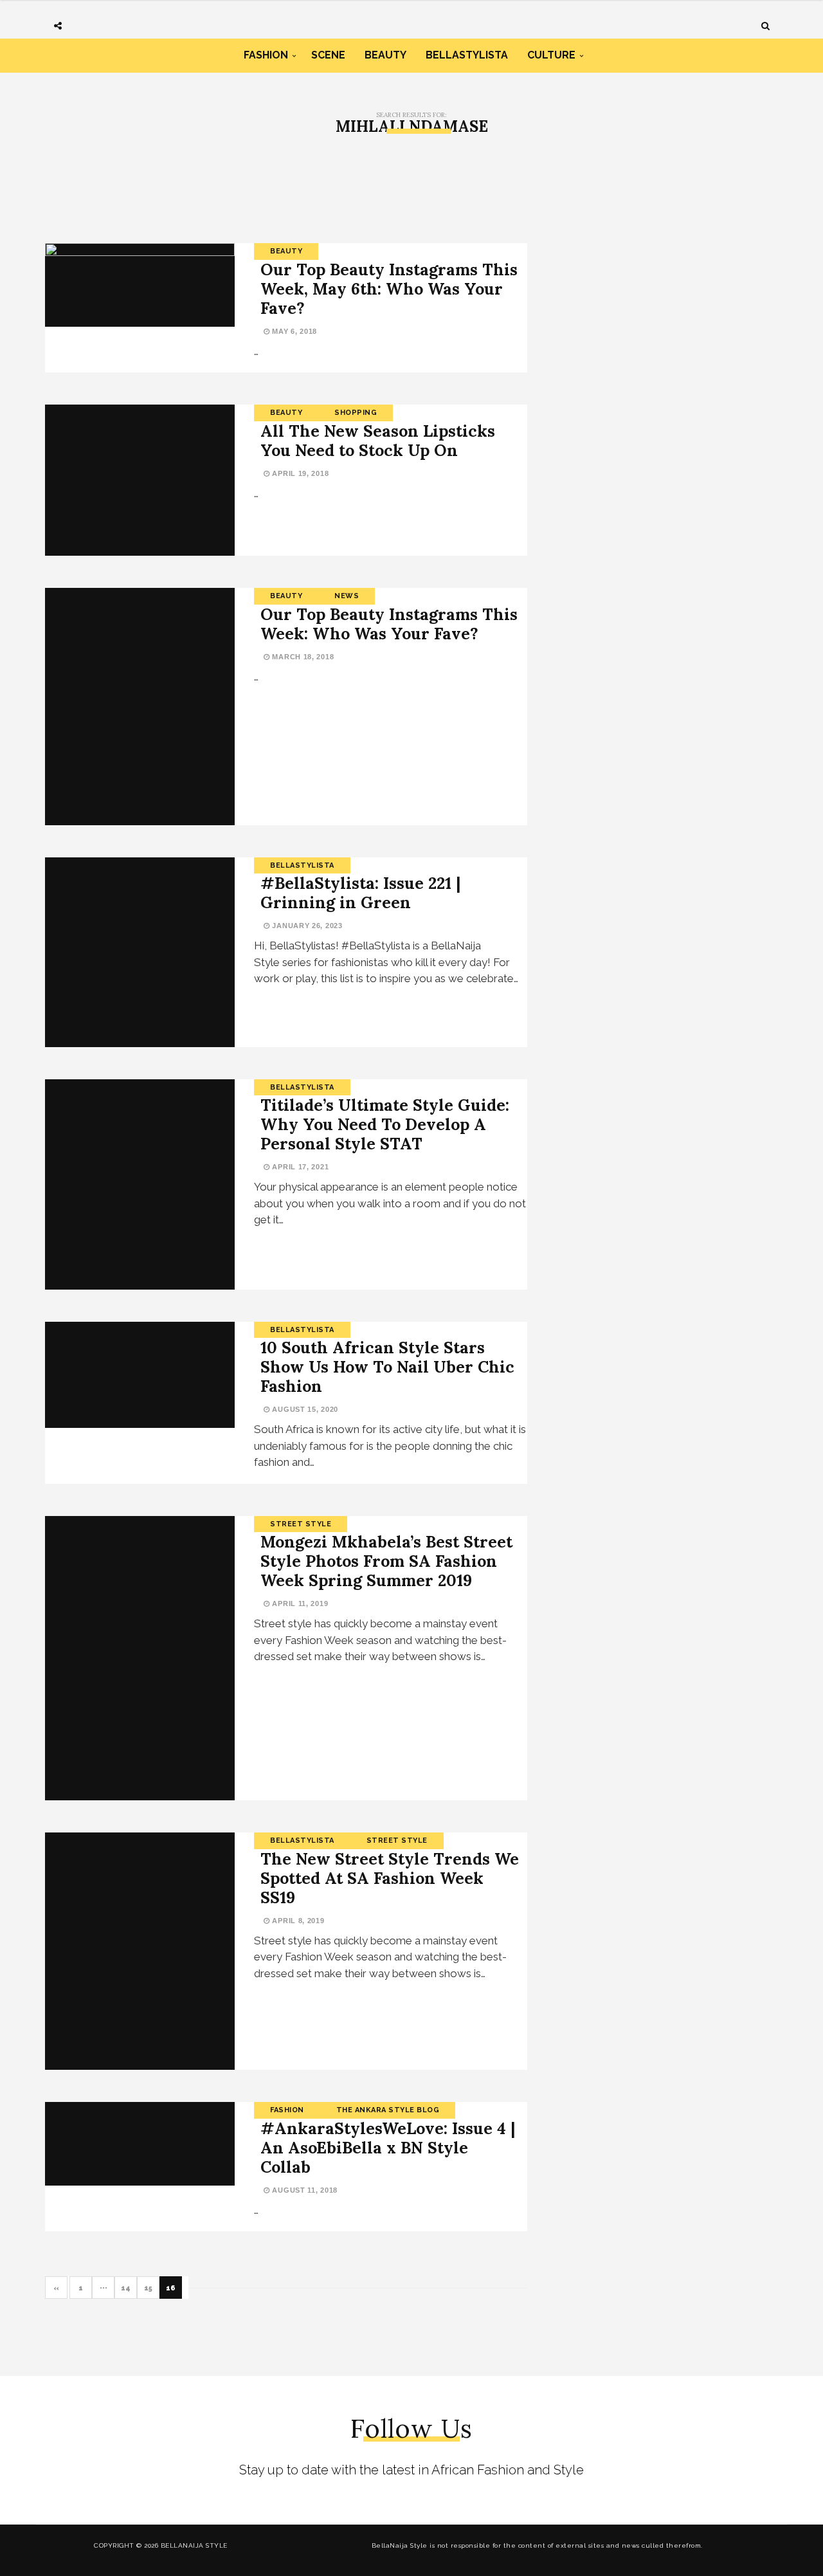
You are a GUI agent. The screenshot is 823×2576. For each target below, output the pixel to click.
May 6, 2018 (294, 331)
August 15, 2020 (304, 1409)
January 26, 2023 (306, 926)
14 (126, 2288)
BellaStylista (467, 55)
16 (171, 2288)
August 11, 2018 (304, 2190)
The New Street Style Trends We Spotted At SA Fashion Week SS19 (390, 1878)
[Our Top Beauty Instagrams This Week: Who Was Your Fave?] (140, 707)
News (347, 596)
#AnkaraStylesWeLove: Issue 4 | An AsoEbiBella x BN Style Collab (388, 2148)
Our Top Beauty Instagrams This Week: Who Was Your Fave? (389, 624)
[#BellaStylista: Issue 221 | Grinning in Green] (140, 952)
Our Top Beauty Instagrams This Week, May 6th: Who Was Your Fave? (389, 289)
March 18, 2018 (302, 657)
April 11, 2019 (299, 1603)
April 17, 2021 (299, 1167)
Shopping (356, 413)
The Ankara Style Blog (388, 2110)
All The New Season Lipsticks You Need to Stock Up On (378, 441)
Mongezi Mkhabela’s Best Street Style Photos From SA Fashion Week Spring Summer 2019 (386, 1561)
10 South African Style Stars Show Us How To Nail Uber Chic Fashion (387, 1367)
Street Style (301, 1524)
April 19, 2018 (299, 473)
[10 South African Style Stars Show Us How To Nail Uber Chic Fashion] (140, 1375)
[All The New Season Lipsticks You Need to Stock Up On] (140, 480)
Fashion (266, 55)
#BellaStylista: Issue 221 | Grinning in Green (360, 893)
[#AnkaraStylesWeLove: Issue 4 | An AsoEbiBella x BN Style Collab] (140, 2144)
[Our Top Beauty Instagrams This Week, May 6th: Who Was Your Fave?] (140, 285)
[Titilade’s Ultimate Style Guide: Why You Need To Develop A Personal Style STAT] (140, 1184)
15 (148, 2288)
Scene (328, 55)
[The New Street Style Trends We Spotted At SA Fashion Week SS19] (140, 1951)
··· (104, 2288)
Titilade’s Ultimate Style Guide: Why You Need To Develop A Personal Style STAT (385, 1124)
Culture (551, 55)
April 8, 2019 (297, 1921)
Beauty (385, 55)
